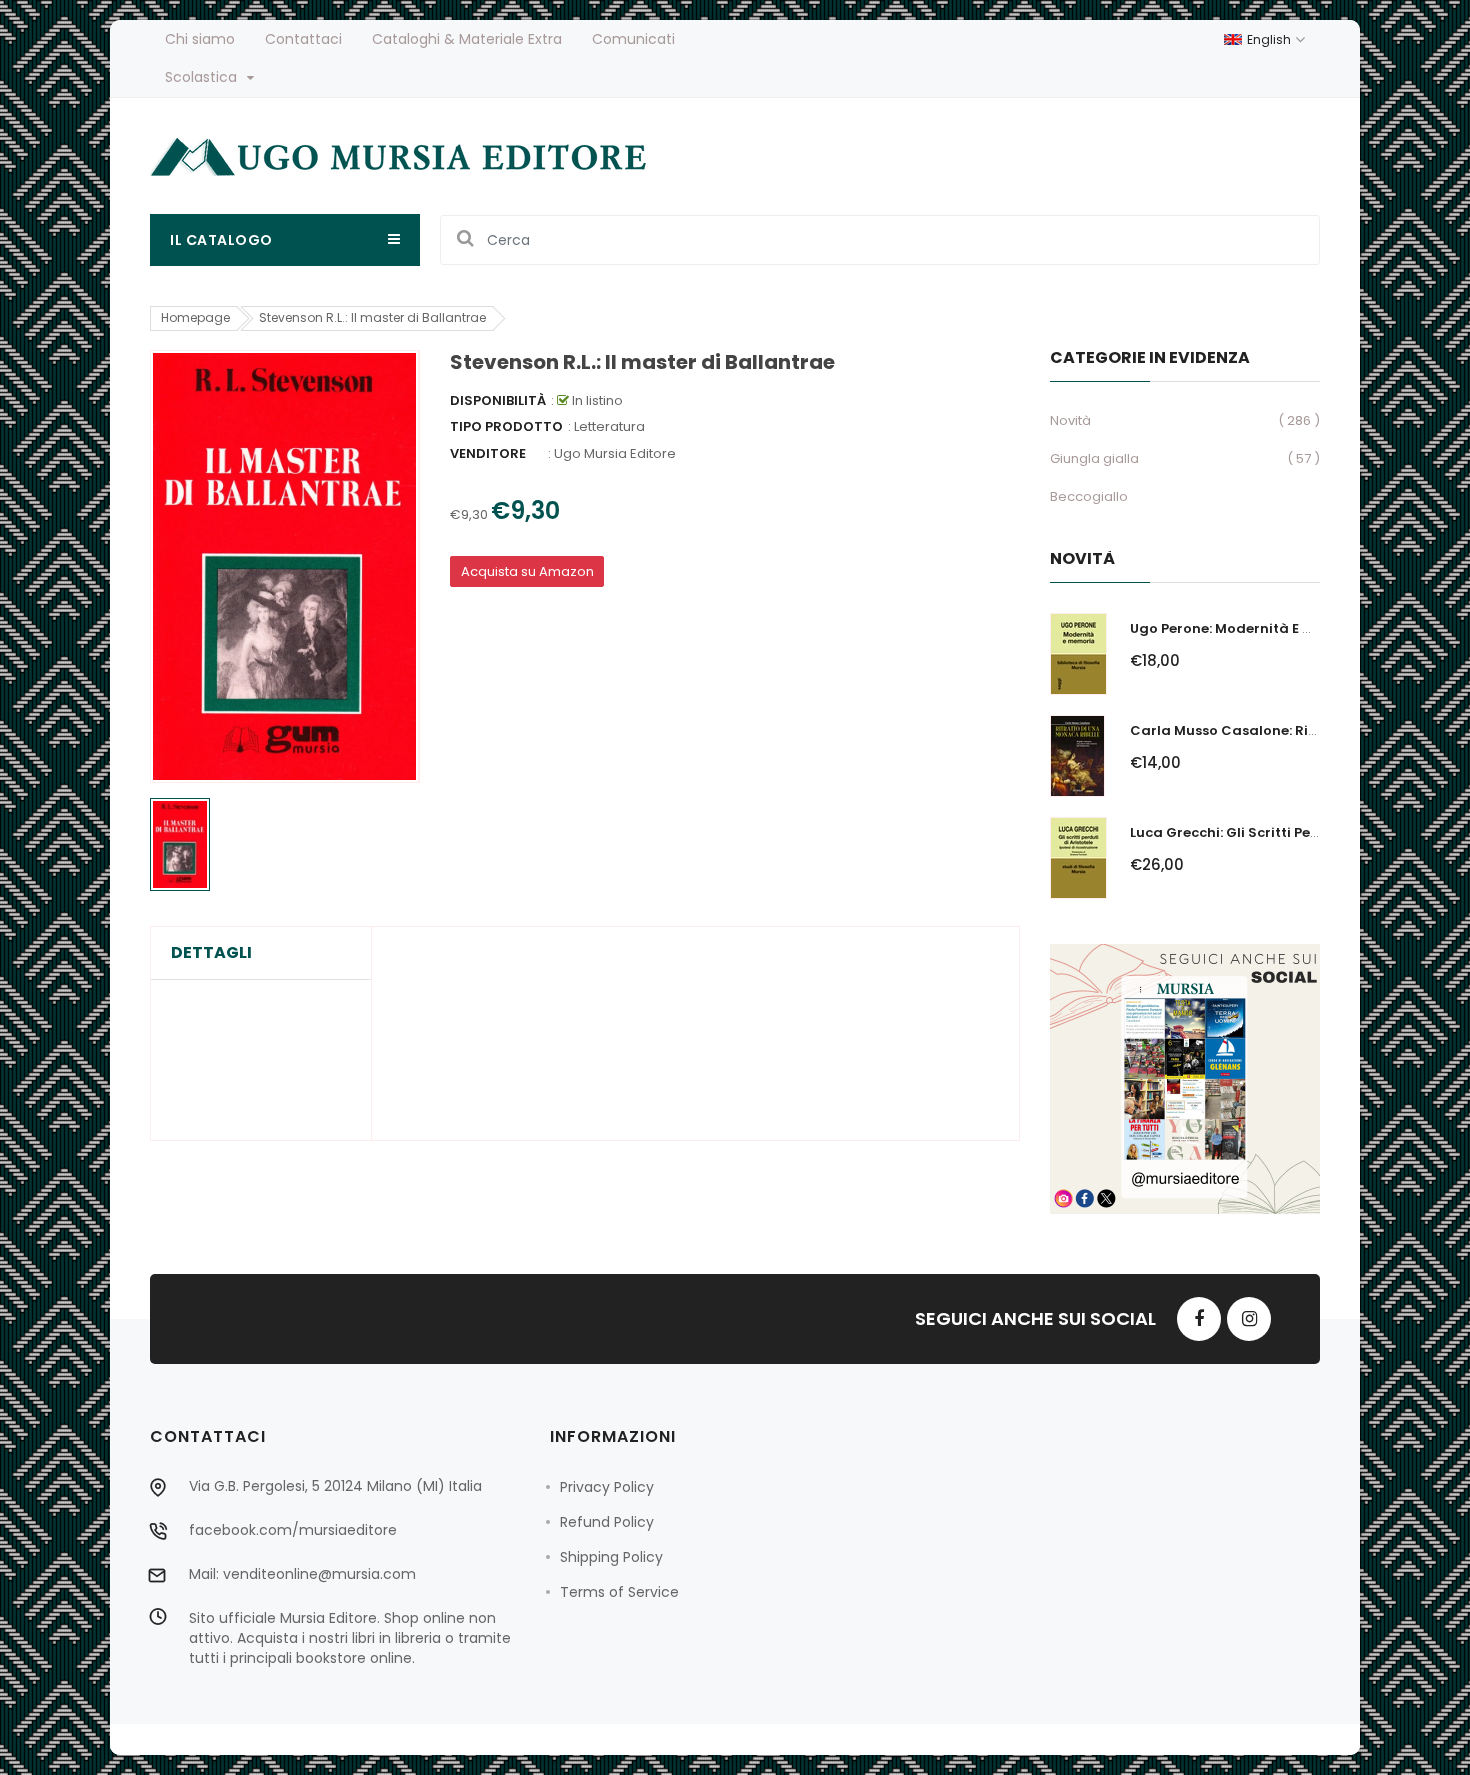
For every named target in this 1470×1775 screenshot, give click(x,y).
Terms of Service (619, 1592)
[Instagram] (1249, 1319)
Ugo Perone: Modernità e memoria (1247, 628)
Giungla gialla (1094, 458)
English (1270, 39)
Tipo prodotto (506, 426)
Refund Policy (607, 1522)
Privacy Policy (607, 1487)
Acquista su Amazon (527, 571)
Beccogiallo (1089, 496)
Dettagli (211, 953)
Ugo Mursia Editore (615, 453)
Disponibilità (498, 400)
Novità (1070, 420)
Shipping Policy (611, 1557)
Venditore (488, 453)
